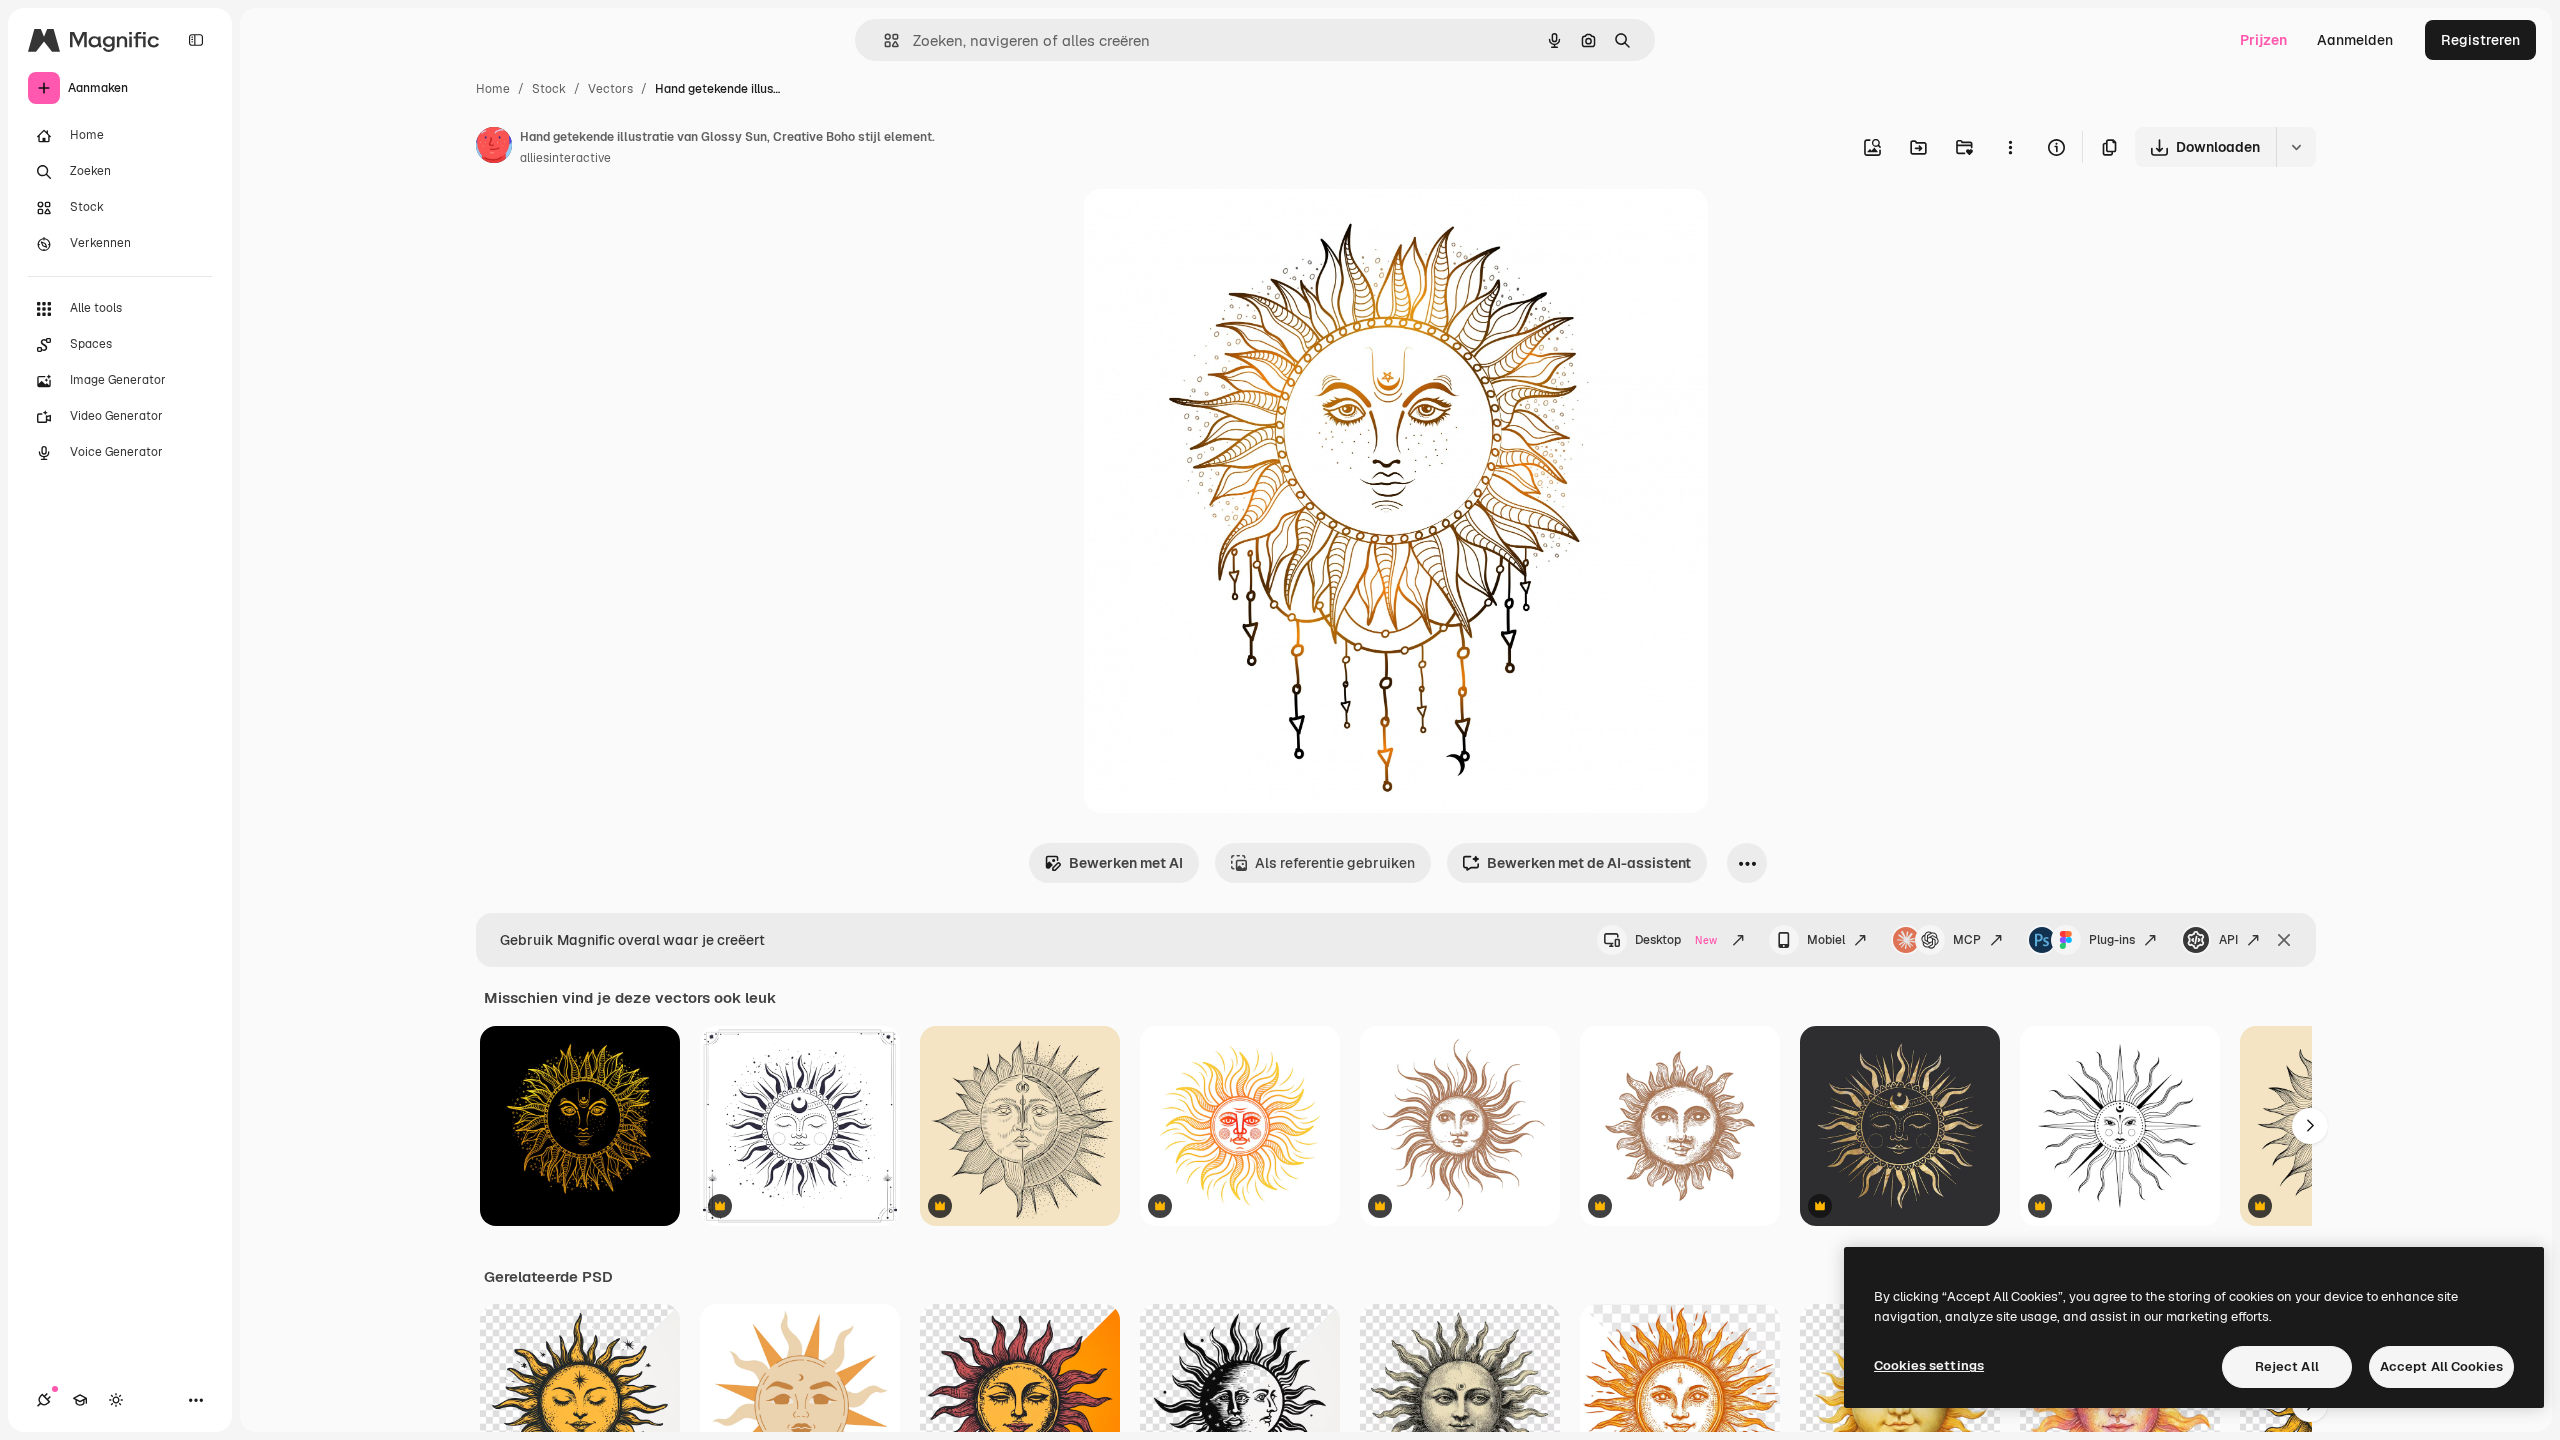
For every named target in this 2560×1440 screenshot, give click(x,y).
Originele (1215, 227)
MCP (1967, 940)
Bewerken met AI (1126, 863)
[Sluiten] (2284, 940)
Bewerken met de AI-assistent (1589, 863)
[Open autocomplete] (883, 40)
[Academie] (80, 1400)
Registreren (2480, 40)
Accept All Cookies (2441, 1366)
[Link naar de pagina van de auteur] (494, 148)
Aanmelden (2355, 40)
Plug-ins (2112, 940)
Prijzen (2263, 40)
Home (493, 89)
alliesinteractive (565, 158)
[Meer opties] (2010, 147)
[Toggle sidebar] (196, 40)
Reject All (2287, 1366)
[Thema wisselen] (116, 1400)
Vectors (610, 89)
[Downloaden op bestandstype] (2296, 147)
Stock (549, 89)
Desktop (1676, 940)
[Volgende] (2310, 1126)
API (2228, 940)
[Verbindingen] (44, 1400)
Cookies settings (1929, 1365)
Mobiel (1826, 940)
